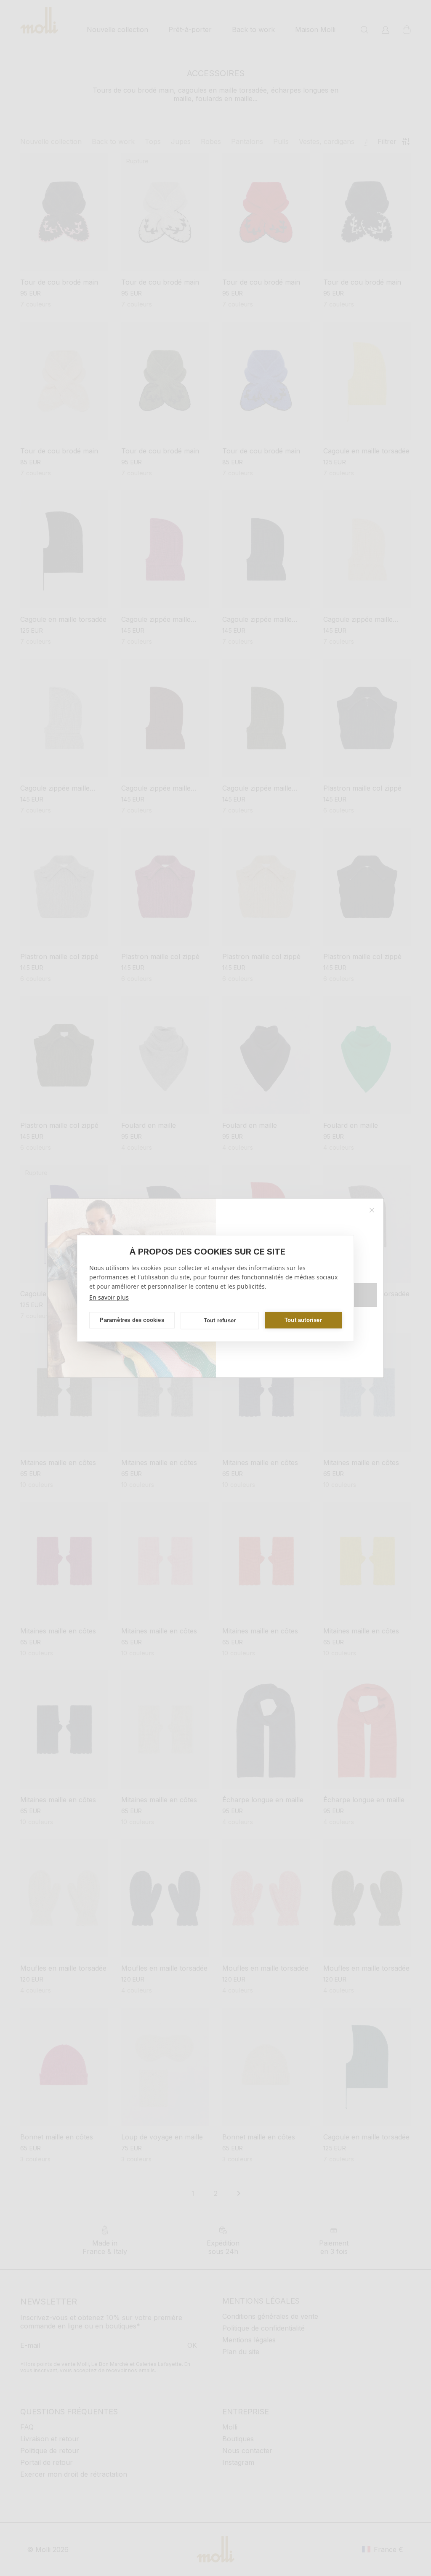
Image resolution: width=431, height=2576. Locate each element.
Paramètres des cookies (132, 1320)
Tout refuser (220, 1320)
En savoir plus (109, 1297)
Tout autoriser (303, 1320)
